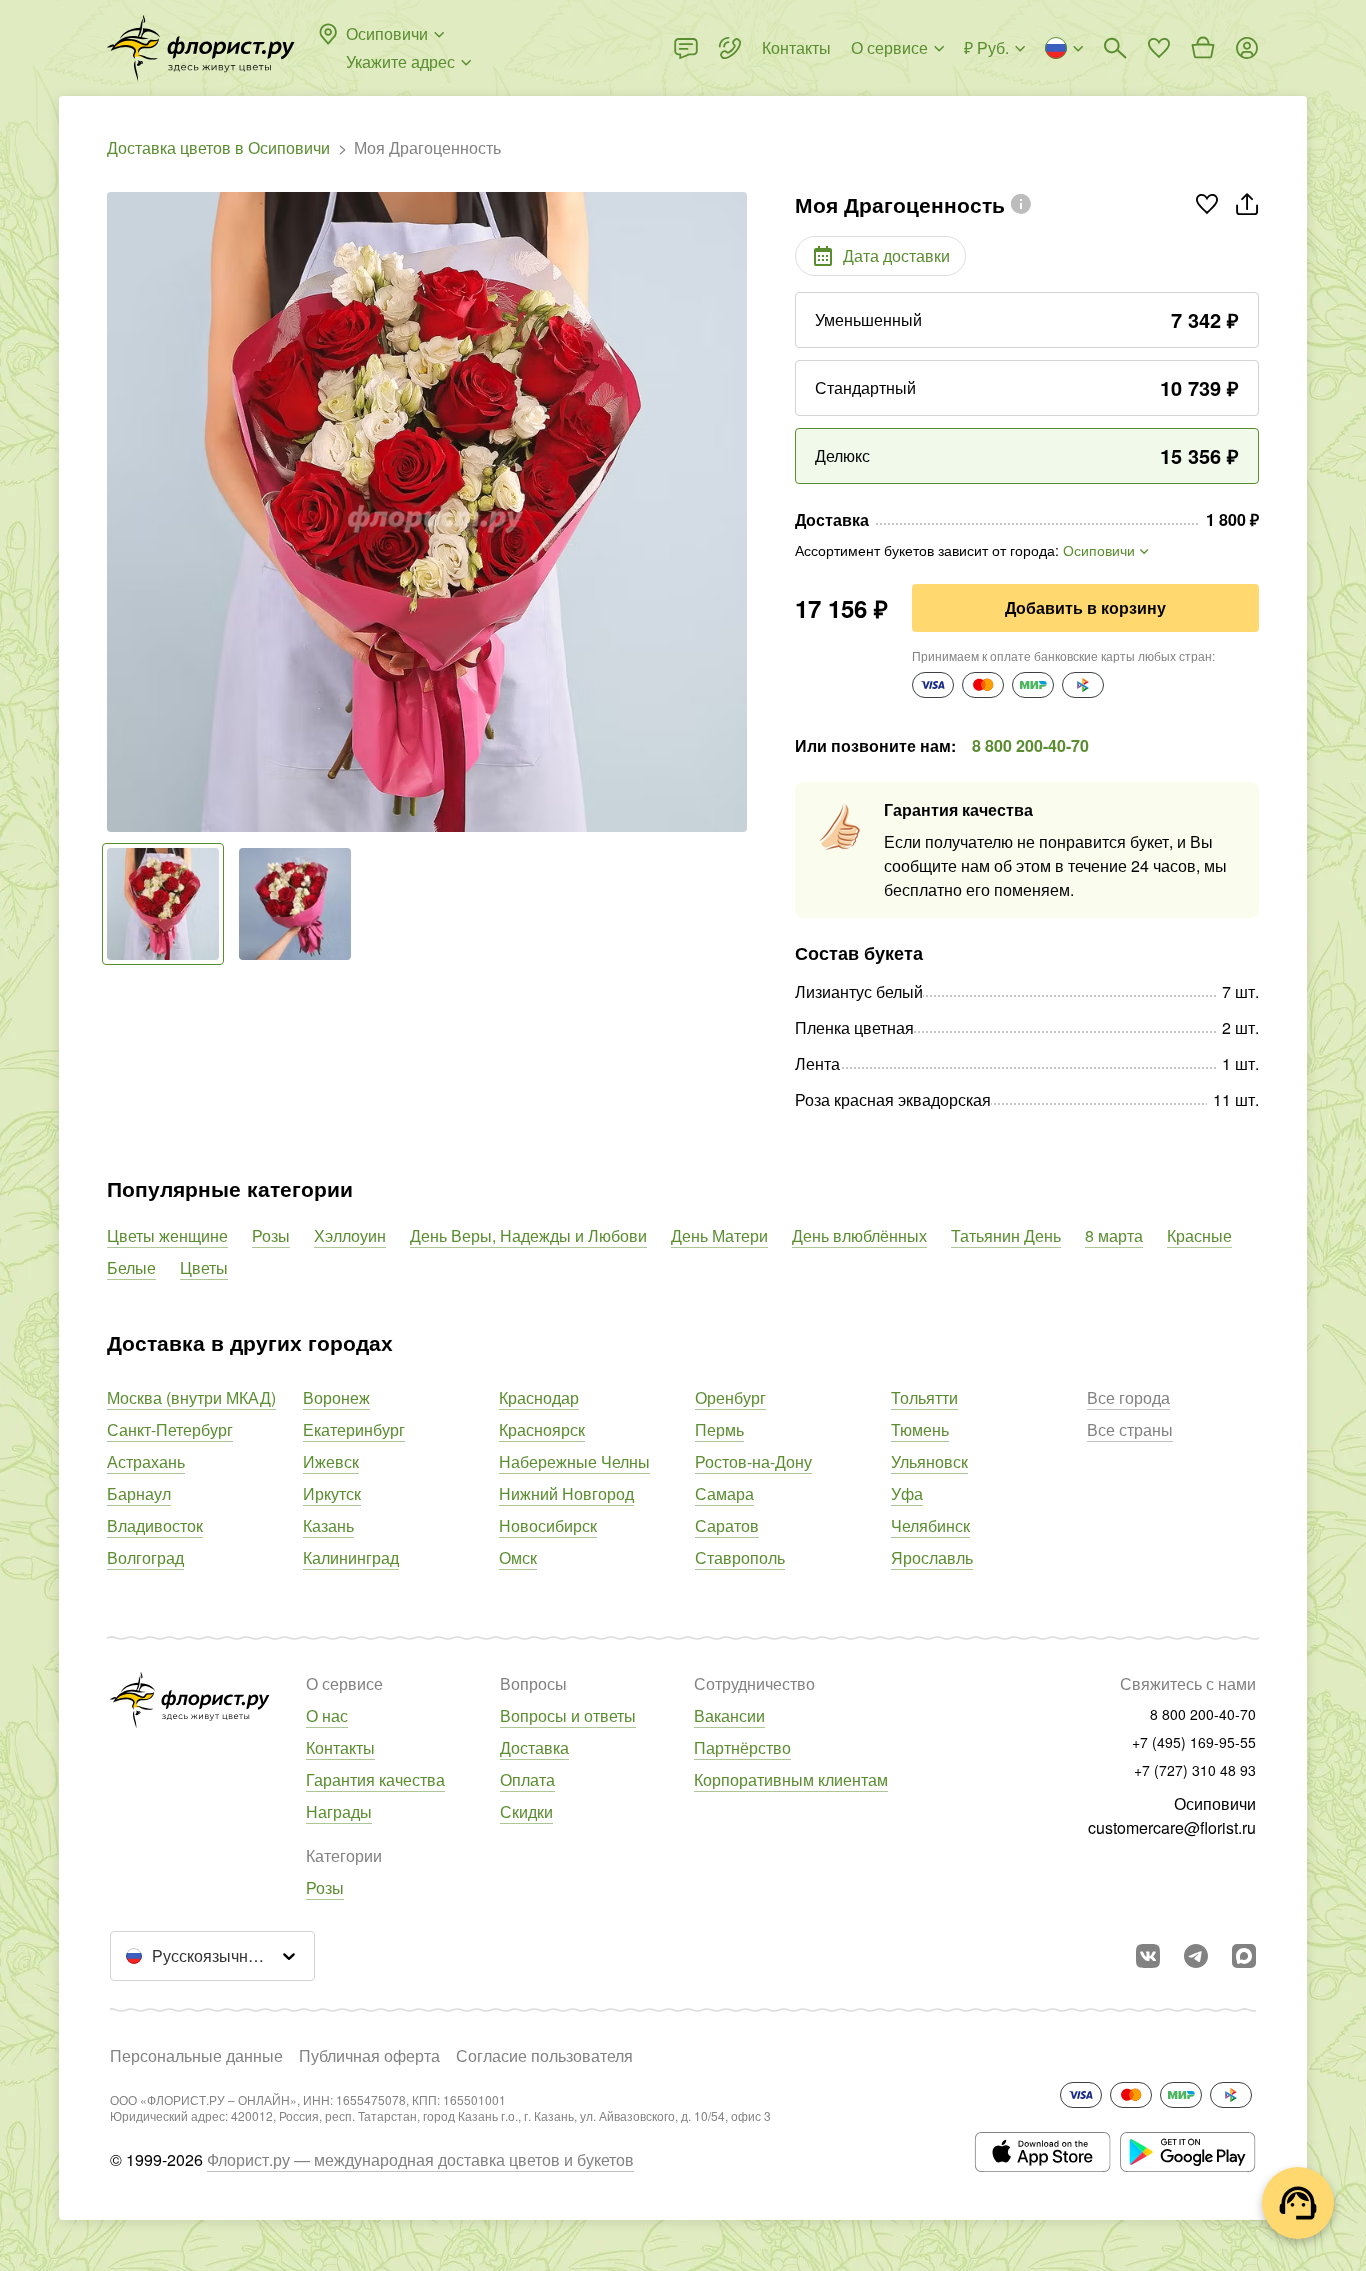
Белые (131, 1267)
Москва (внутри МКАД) (191, 1397)
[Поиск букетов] (1115, 48)
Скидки (526, 1811)
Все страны (1130, 1429)
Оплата (527, 1779)
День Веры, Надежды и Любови (528, 1235)
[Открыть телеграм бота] (1196, 1956)
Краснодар (539, 1397)
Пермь (719, 1429)
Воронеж (336, 1397)
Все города (1128, 1397)
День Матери (719, 1235)
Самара (724, 1493)
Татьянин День (1006, 1235)
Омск (518, 1557)
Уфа (907, 1493)
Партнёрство (742, 1747)
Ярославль (932, 1557)
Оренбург (730, 1397)
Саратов (727, 1525)
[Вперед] (737, 512)
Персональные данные (196, 2055)
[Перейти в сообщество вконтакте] (1148, 1956)
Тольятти (924, 1397)
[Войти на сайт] (1247, 48)
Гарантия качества (375, 1779)
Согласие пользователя (544, 2055)
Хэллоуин (350, 1235)
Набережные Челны (574, 1461)
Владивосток (155, 1525)
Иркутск (332, 1493)
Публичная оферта (369, 2055)
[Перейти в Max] (1244, 1956)
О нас (327, 1715)
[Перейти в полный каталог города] (201, 48)
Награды (339, 1811)
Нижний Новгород (566, 1493)
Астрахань (146, 1461)
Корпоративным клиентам (791, 1779)
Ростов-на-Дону (753, 1461)
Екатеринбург (354, 1429)
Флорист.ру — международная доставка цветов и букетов (420, 2159)
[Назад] (117, 512)
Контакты (340, 1747)
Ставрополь (740, 1557)
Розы (271, 1235)
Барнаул (139, 1493)
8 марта (1114, 1235)
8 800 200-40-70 (1030, 745)
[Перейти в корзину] (1203, 48)
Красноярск (542, 1429)
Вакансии (729, 1715)
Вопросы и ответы (568, 1715)
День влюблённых (859, 1235)
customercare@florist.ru (1172, 1827)
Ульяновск (929, 1461)
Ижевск (331, 1461)
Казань (328, 1525)
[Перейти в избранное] (1159, 48)
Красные (1199, 1235)
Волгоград (145, 1557)
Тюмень (920, 1429)
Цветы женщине (167, 1235)
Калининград (351, 1557)
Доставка (534, 1747)
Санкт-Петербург (170, 1429)
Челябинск (930, 1525)
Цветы (204, 1267)
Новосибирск (548, 1525)
